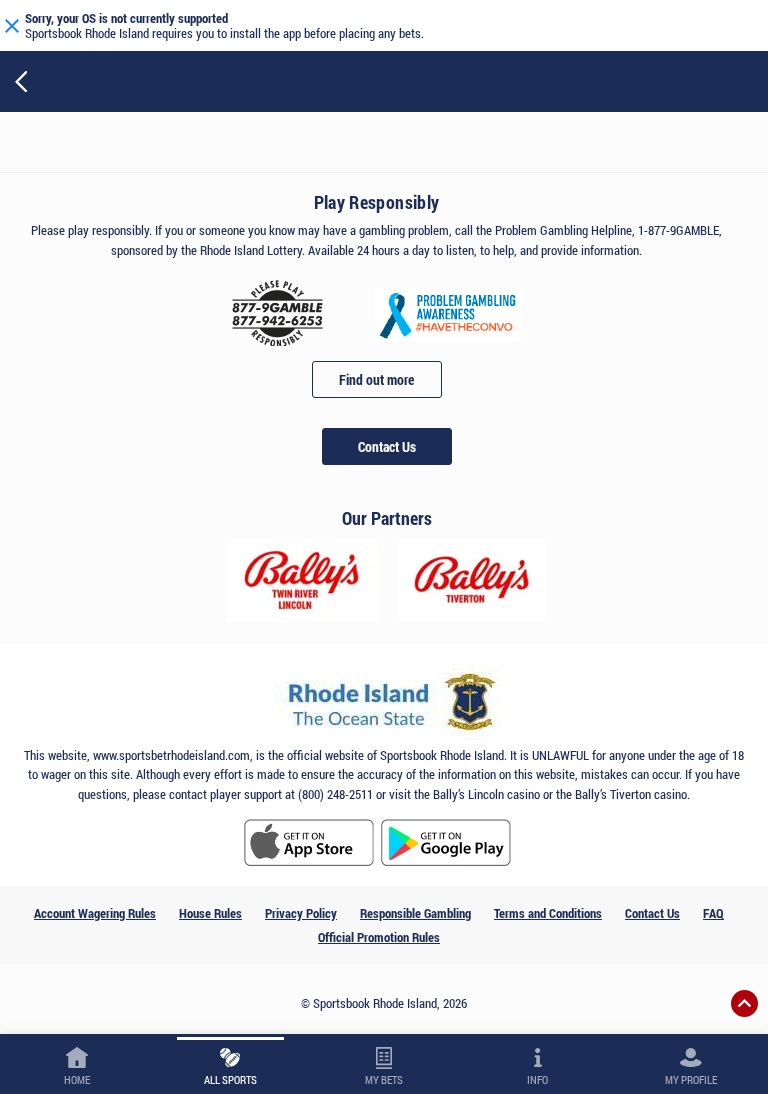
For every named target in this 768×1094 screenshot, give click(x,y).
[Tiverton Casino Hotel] (472, 580)
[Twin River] (302, 580)
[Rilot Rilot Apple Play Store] (309, 842)
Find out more (376, 379)
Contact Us (387, 446)
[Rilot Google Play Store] (446, 842)
